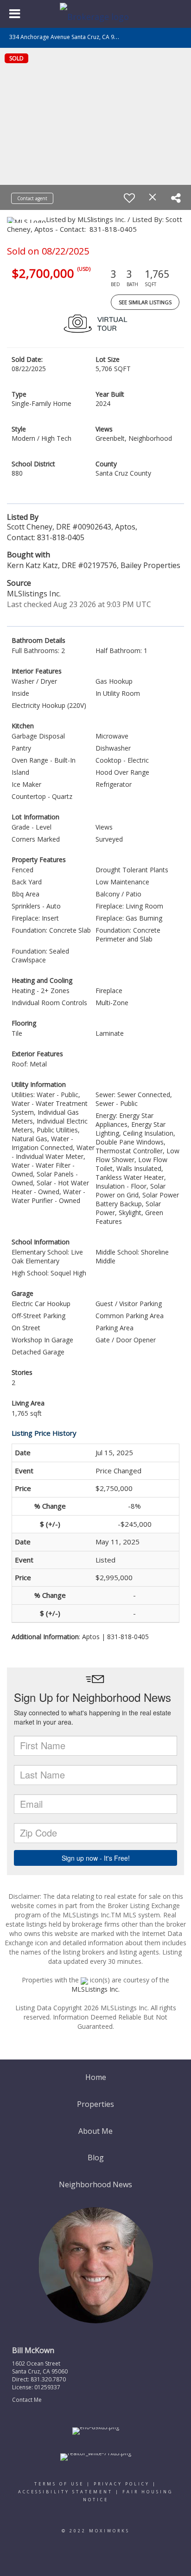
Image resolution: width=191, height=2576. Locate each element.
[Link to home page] (95, 14)
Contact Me (27, 2400)
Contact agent (32, 198)
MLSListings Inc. (95, 1989)
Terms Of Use (59, 2484)
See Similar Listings (145, 302)
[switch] (129, 198)
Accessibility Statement (65, 2492)
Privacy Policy (122, 2484)
